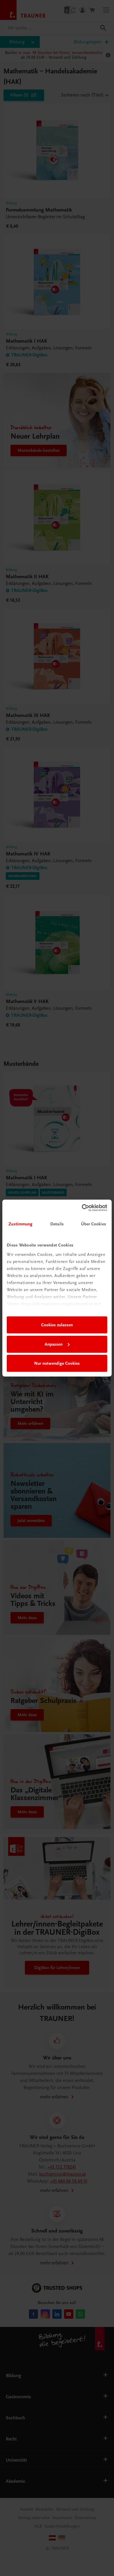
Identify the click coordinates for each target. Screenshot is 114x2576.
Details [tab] (57, 1224)
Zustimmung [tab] (20, 1224)
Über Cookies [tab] (94, 1224)
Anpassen (54, 1344)
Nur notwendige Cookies (57, 1363)
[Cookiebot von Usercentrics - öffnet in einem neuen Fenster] (82, 1208)
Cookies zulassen (57, 1325)
